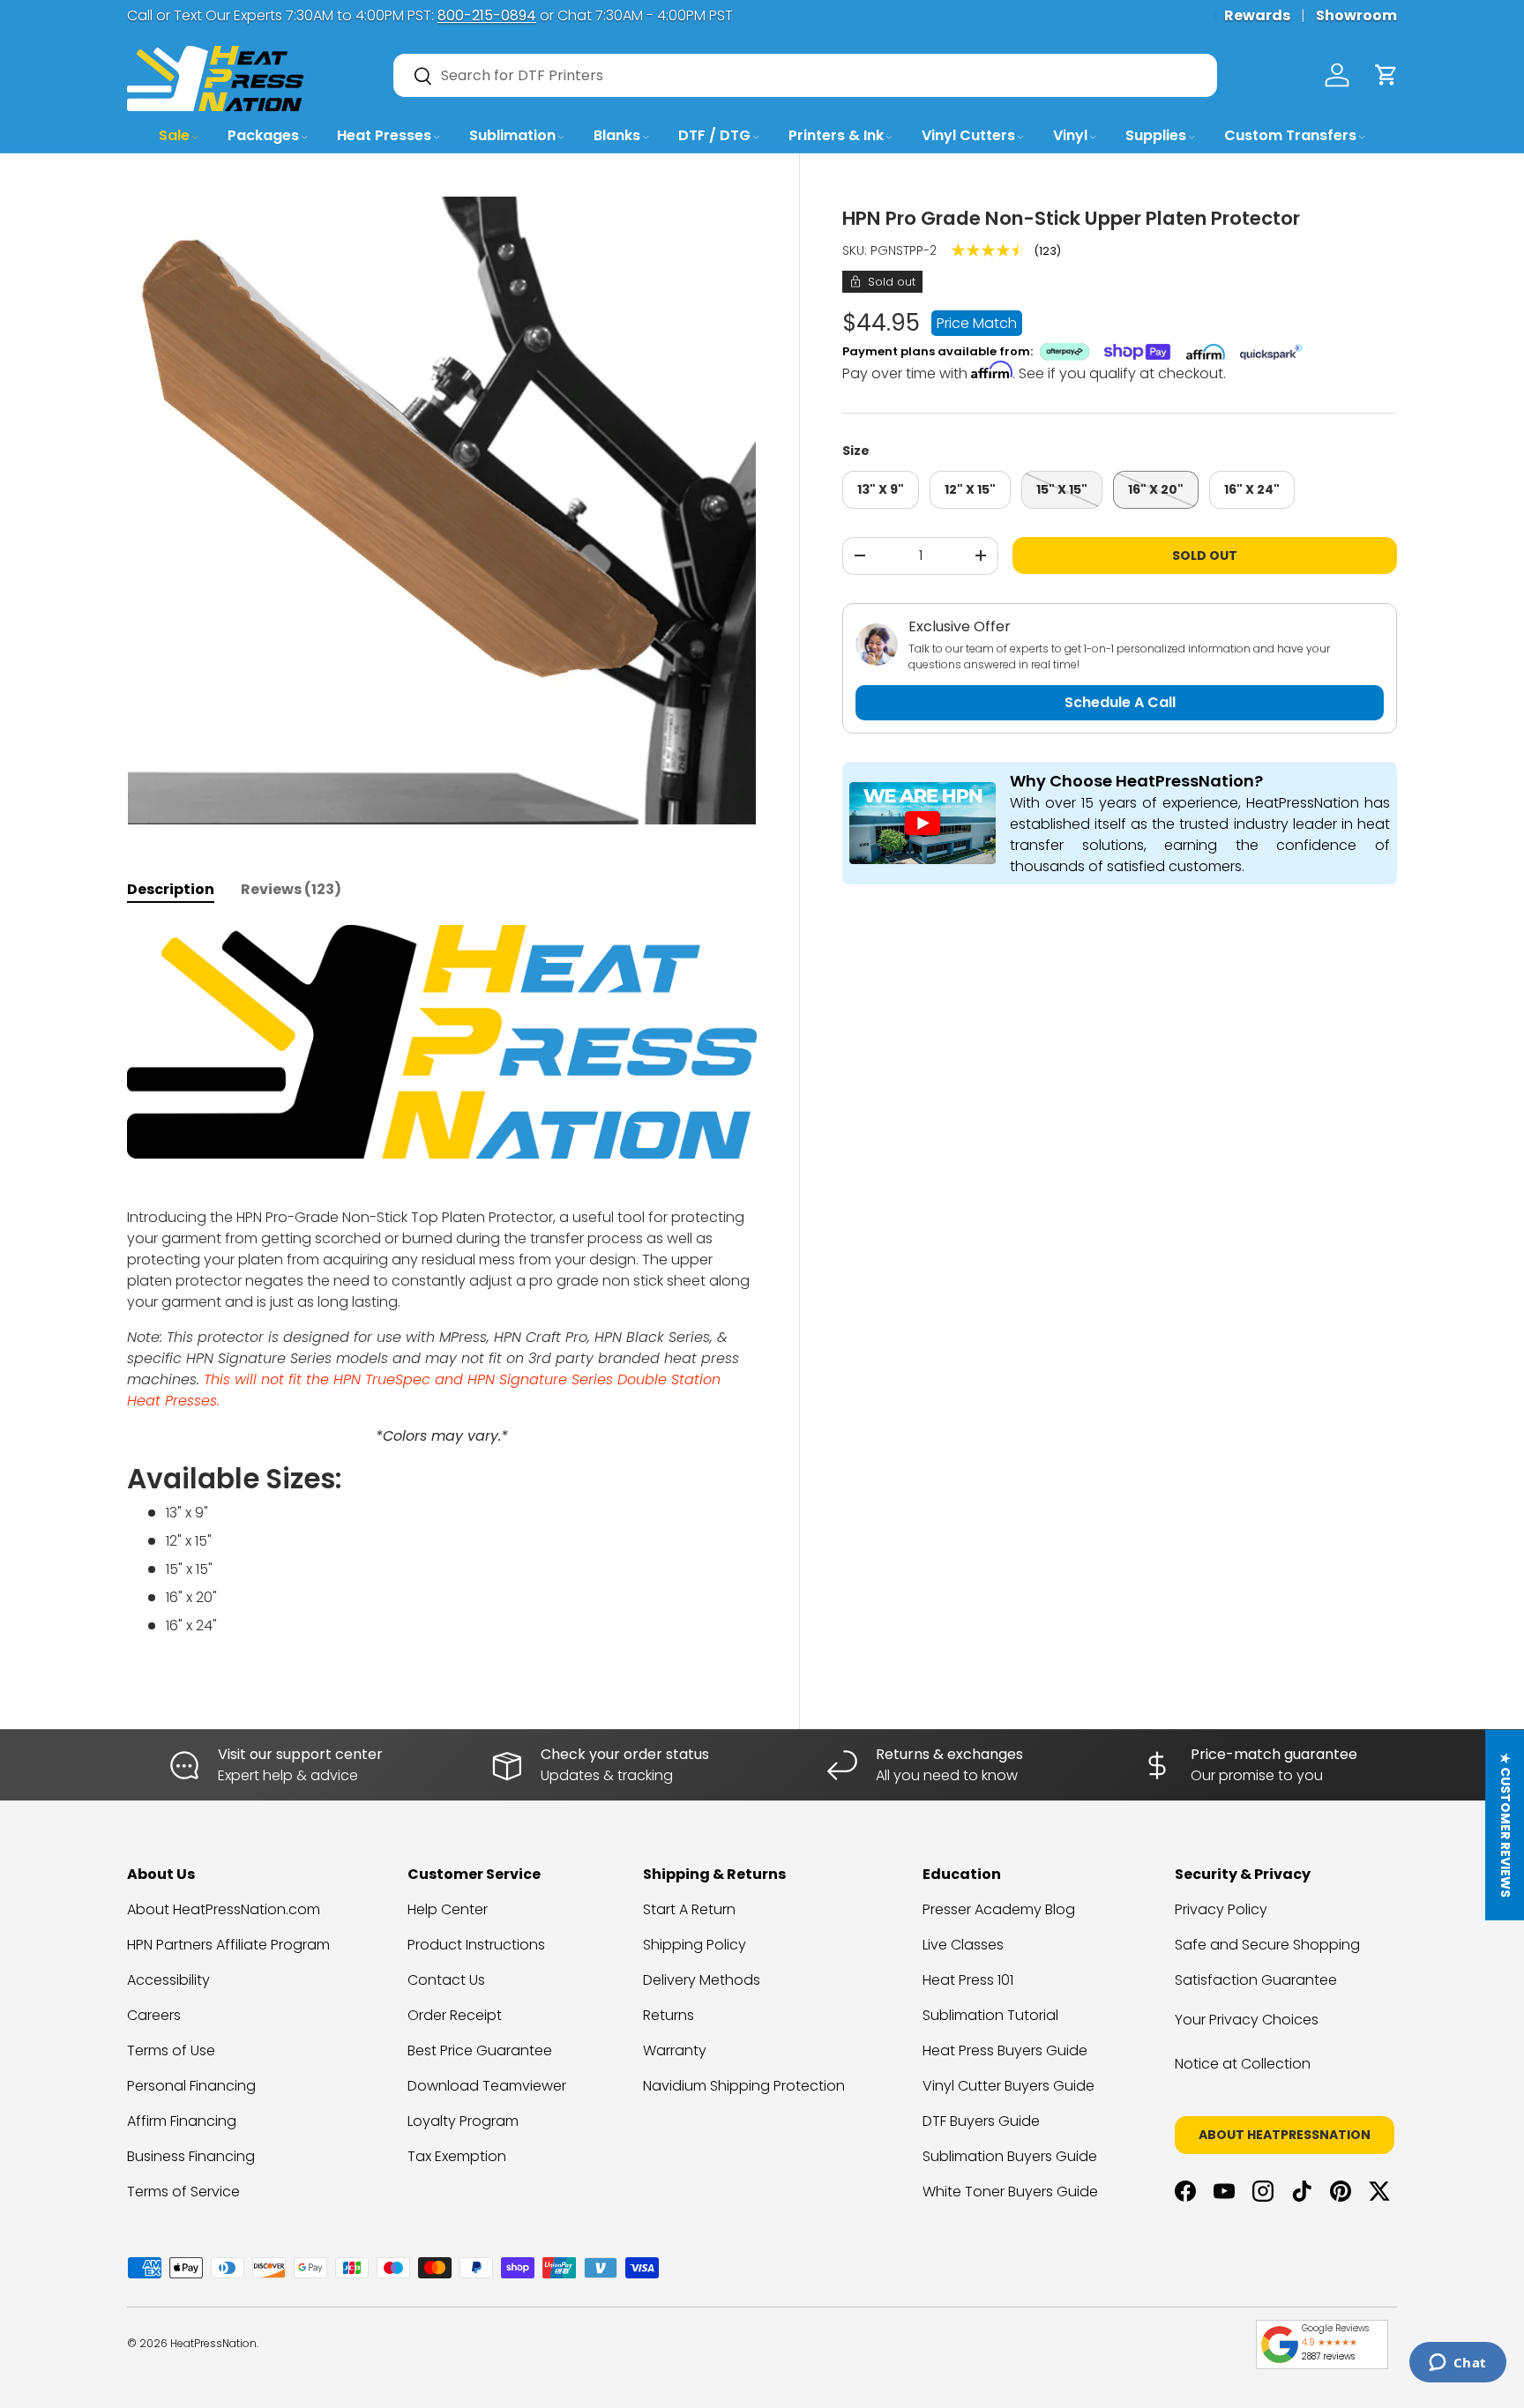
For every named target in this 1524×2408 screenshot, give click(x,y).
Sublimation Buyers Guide (1010, 2156)
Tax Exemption (457, 2156)
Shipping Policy (695, 1945)
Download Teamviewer (487, 2086)
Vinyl (1070, 135)
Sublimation (512, 135)
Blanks (617, 135)
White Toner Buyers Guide (1010, 2192)
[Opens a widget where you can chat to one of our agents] (1457, 2364)
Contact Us (446, 1980)
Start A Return (689, 1909)
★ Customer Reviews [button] (1505, 1825)
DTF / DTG (714, 135)
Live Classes (963, 1945)
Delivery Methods (702, 1980)
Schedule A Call (1120, 702)
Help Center (448, 1909)
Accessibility (168, 1980)
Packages (263, 135)
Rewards (1257, 15)
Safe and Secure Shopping (1267, 1945)
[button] (1386, 75)
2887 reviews (1328, 2356)
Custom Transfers (1290, 135)
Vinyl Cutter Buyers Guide (1009, 2086)
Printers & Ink (836, 135)
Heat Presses (384, 135)
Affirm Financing (182, 2121)
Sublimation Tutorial (990, 2015)
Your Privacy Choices (1247, 2020)
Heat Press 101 (968, 1980)
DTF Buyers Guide (981, 2121)
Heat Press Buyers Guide (1005, 2050)
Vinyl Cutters (968, 135)
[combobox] (805, 75)
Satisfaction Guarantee (1256, 1980)
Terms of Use (171, 2050)
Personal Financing (191, 2086)
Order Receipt (455, 2015)
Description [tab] (171, 889)
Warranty (675, 2050)
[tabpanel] (442, 1288)
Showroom (1356, 15)
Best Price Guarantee (480, 2050)
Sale (174, 135)
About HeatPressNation (1285, 2135)
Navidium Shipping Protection (744, 2086)
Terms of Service (183, 2192)
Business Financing (191, 2156)
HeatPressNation (213, 2343)
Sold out (1205, 555)
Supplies (1156, 135)
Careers (154, 2015)
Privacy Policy (1221, 1909)
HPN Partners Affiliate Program (228, 1945)
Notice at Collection (1243, 2064)
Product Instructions (476, 1945)
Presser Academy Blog (999, 1909)
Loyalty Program (463, 2121)
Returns (669, 2015)
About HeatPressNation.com (224, 1909)
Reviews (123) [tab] (291, 889)
